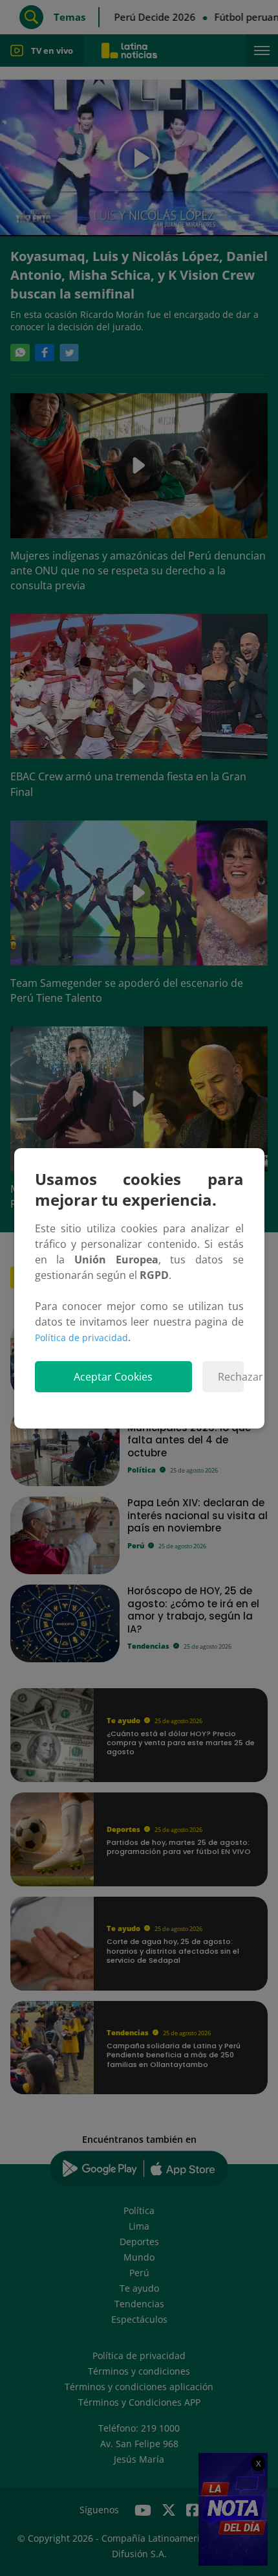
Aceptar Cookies (113, 1377)
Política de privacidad (81, 1338)
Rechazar (230, 1377)
